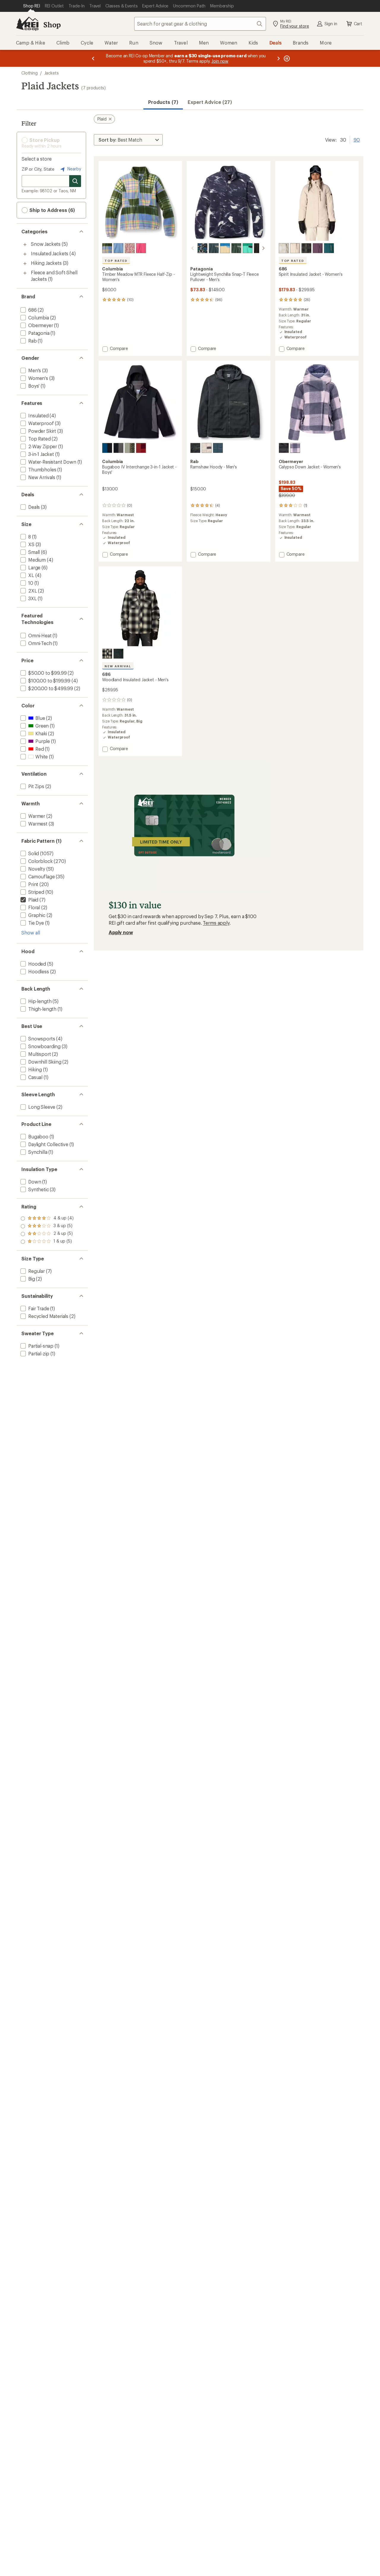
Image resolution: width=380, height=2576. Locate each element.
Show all (31, 933)
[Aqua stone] (248, 248)
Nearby (74, 169)
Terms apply (216, 923)
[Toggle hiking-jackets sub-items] (25, 264)
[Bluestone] (118, 248)
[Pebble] (207, 448)
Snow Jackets (46, 244)
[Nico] (141, 248)
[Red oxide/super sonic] (141, 448)
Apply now (121, 932)
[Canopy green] (236, 248)
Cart (358, 24)
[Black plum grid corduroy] (318, 248)
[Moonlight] (295, 448)
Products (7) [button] (163, 102)
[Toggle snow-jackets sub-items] (25, 245)
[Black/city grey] (118, 448)
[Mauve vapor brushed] (130, 248)
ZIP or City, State (38, 169)
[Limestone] (295, 248)
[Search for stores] (75, 181)
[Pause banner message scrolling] (286, 58)
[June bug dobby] (329, 248)
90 (357, 139)
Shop (52, 24)
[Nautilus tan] (225, 248)
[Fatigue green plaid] (306, 248)
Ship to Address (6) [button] (52, 210)
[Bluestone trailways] (107, 248)
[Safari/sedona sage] (130, 448)
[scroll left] (193, 248)
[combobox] (200, 24)
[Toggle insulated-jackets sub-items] (25, 254)
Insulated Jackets (50, 253)
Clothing (30, 73)
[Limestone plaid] (284, 248)
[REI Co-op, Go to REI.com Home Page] (27, 24)
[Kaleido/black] (202, 248)
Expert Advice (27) (210, 102)
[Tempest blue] (218, 448)
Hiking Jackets (46, 263)
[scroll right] (263, 248)
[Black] (195, 448)
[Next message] (278, 58)
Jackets (52, 73)
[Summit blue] (214, 248)
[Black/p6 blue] (259, 248)
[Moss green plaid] (118, 654)
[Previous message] (93, 58)
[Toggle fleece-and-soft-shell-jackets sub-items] (25, 273)
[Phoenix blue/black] (107, 448)
